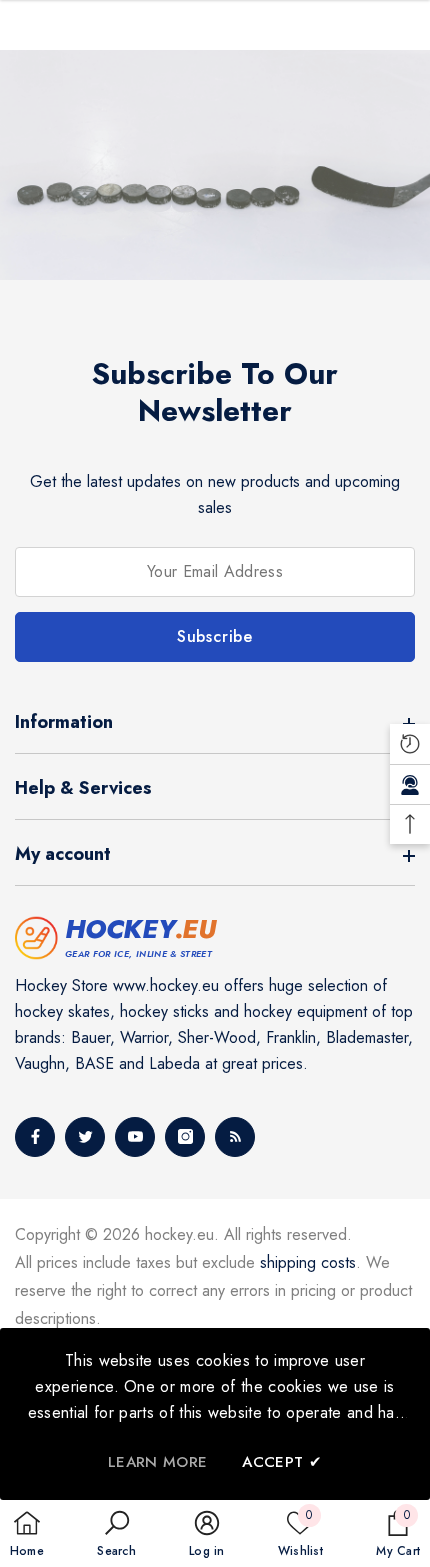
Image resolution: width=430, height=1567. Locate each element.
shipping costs (308, 1262)
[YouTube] (135, 1137)
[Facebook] (35, 1137)
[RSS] (235, 1137)
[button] (116, 1535)
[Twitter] (85, 1137)
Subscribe (215, 636)
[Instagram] (185, 1137)
